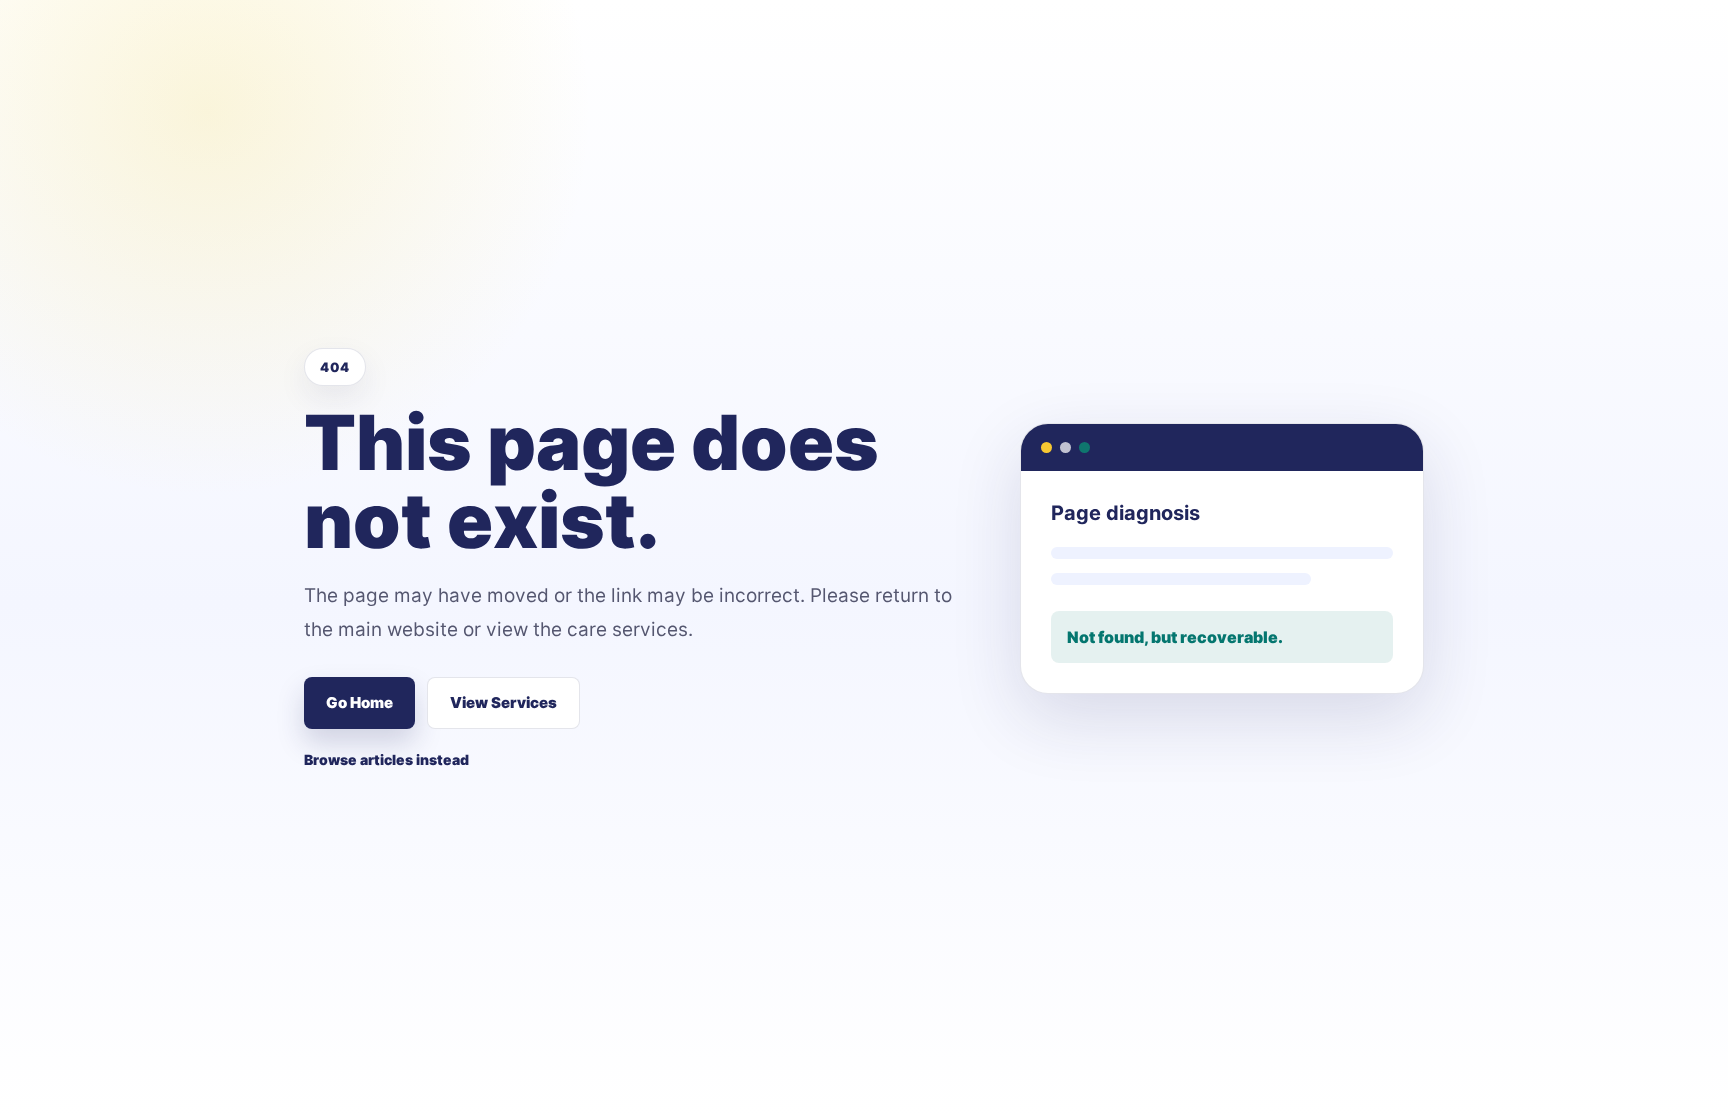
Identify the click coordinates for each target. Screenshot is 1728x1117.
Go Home (359, 702)
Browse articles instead (386, 759)
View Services (503, 702)
